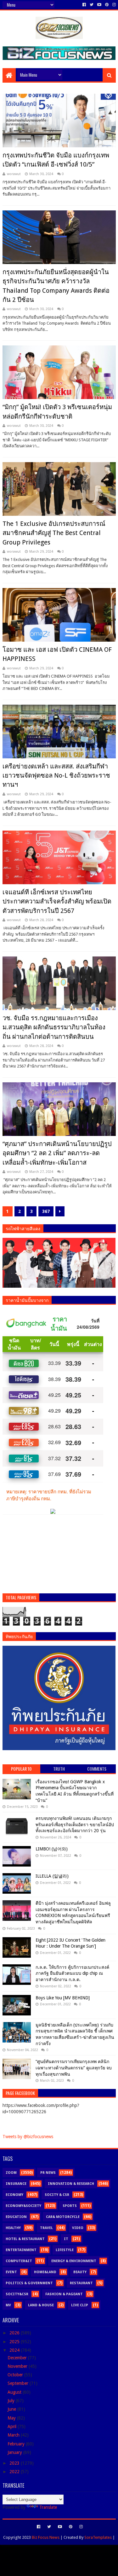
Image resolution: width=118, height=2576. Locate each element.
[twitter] (92, 5)
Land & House (41, 2305)
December (18, 2358)
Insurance (16, 2184)
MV (8, 2305)
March (14, 2435)
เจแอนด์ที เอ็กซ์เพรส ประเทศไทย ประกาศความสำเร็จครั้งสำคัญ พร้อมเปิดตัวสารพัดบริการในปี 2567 (57, 901)
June (12, 2409)
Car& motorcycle (63, 2217)
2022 (15, 2472)
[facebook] (84, 5)
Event (11, 2272)
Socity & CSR (57, 2195)
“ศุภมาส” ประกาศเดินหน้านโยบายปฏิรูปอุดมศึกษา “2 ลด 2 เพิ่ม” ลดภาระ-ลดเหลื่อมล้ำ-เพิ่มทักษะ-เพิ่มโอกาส (57, 1153)
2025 (15, 2342)
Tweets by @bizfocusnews (28, 2137)
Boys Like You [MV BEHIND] (63, 1998)
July (12, 2401)
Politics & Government (29, 2283)
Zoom (11, 2173)
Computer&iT (19, 2261)
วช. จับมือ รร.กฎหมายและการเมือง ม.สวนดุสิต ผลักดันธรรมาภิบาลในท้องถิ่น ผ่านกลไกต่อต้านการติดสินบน (54, 1027)
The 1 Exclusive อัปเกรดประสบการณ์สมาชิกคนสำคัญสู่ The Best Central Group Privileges (54, 533)
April (13, 2426)
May (12, 2418)
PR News (48, 2173)
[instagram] (113, 5)
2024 (15, 2350)
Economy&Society (23, 2206)
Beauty (80, 2272)
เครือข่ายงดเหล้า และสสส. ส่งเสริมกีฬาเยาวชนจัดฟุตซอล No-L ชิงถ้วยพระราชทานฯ (56, 776)
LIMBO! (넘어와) (52, 1849)
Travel (46, 2228)
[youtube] (99, 5)
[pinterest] (107, 5)
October (16, 2375)
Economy (14, 2195)
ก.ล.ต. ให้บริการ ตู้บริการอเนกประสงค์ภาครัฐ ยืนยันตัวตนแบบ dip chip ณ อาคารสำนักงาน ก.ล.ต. (72, 1973)
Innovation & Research (71, 2184)
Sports (70, 2206)
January (15, 2452)
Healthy (13, 2228)
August (15, 2392)
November (18, 2366)
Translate (48, 2507)
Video (78, 2228)
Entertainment (21, 2250)
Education (16, 2217)
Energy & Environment (74, 2261)
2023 (15, 2463)
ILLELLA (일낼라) (52, 1876)
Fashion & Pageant (64, 2294)
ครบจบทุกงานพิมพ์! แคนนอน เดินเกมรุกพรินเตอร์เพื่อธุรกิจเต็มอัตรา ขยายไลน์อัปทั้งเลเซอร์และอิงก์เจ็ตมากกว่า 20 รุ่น (75, 1824)
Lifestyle (65, 2250)
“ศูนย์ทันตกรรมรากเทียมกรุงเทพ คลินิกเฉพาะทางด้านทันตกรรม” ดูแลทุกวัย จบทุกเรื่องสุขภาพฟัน (74, 2068)
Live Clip (80, 2305)
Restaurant (81, 2283)
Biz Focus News (46, 2537)
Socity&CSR (17, 2294)
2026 (15, 2333)
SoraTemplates (98, 2537)
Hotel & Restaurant (25, 2239)
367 (46, 1211)
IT (66, 2239)
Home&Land (45, 2272)
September (19, 2383)
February (17, 2444)
